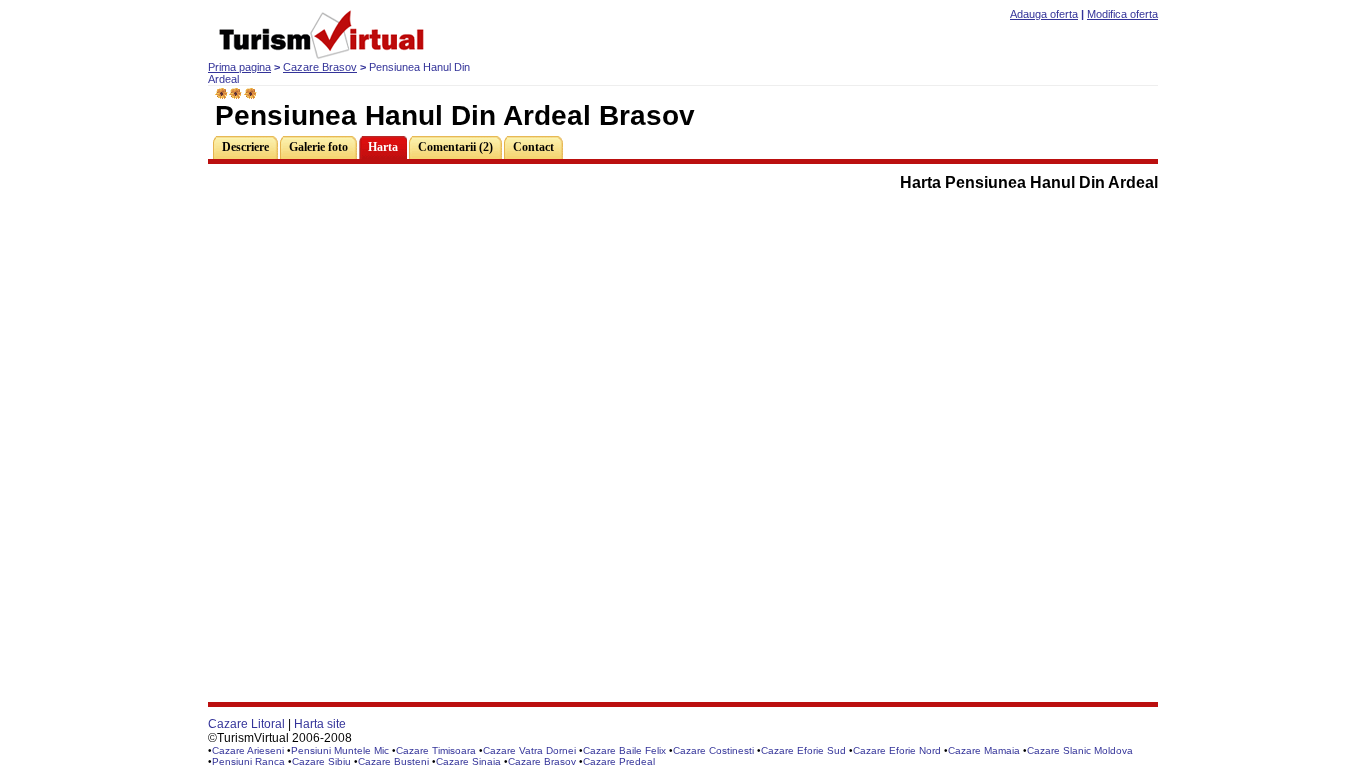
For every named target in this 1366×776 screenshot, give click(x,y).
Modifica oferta (1122, 14)
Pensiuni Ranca (248, 761)
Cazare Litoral (246, 724)
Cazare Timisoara (436, 750)
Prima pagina (239, 67)
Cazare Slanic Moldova (1080, 750)
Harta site (320, 724)
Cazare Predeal (619, 761)
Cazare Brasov (320, 67)
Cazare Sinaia (468, 761)
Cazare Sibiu (321, 761)
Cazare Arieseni (248, 750)
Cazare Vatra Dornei (529, 750)
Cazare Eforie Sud (803, 750)
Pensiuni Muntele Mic (340, 750)
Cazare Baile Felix (624, 750)
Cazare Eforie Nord (897, 750)
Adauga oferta (1044, 14)
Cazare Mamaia (984, 750)
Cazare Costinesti (713, 750)
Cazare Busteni (393, 761)
